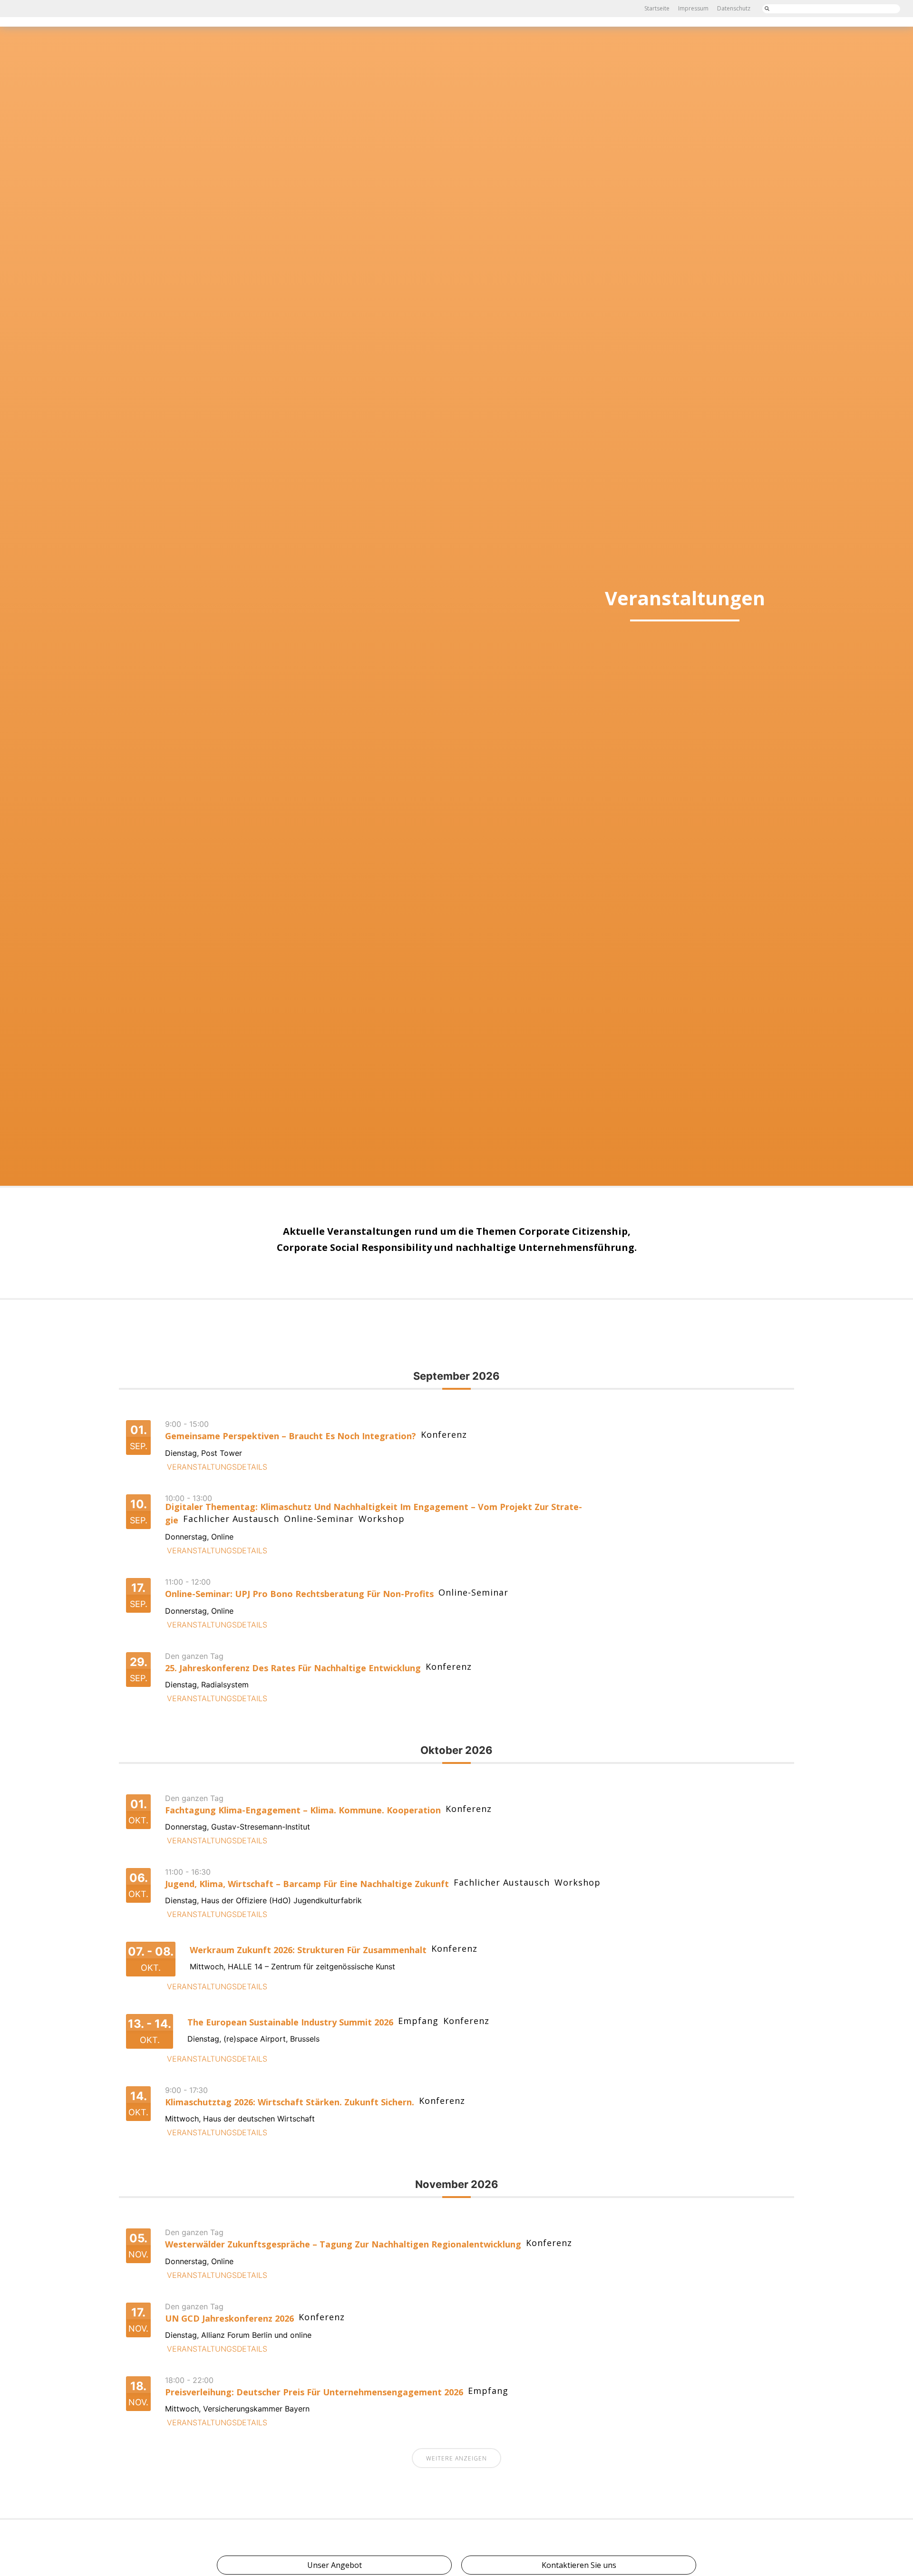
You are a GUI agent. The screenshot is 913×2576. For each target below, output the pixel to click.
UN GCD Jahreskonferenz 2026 (229, 2318)
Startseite (657, 8)
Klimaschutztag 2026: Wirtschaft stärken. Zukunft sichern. (290, 2102)
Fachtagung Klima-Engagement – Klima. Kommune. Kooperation (303, 1810)
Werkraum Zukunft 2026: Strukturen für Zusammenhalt (308, 1950)
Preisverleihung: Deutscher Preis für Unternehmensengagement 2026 (314, 2392)
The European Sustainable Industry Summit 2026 (290, 2022)
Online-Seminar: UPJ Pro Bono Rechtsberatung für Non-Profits (299, 1594)
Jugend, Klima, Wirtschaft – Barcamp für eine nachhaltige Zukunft (307, 1884)
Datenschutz (734, 8)
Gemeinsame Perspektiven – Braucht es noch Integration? (291, 1436)
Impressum (693, 8)
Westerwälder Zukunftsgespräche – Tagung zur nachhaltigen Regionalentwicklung (343, 2244)
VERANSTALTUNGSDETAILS (217, 1467)
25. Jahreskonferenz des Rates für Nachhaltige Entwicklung (293, 1668)
